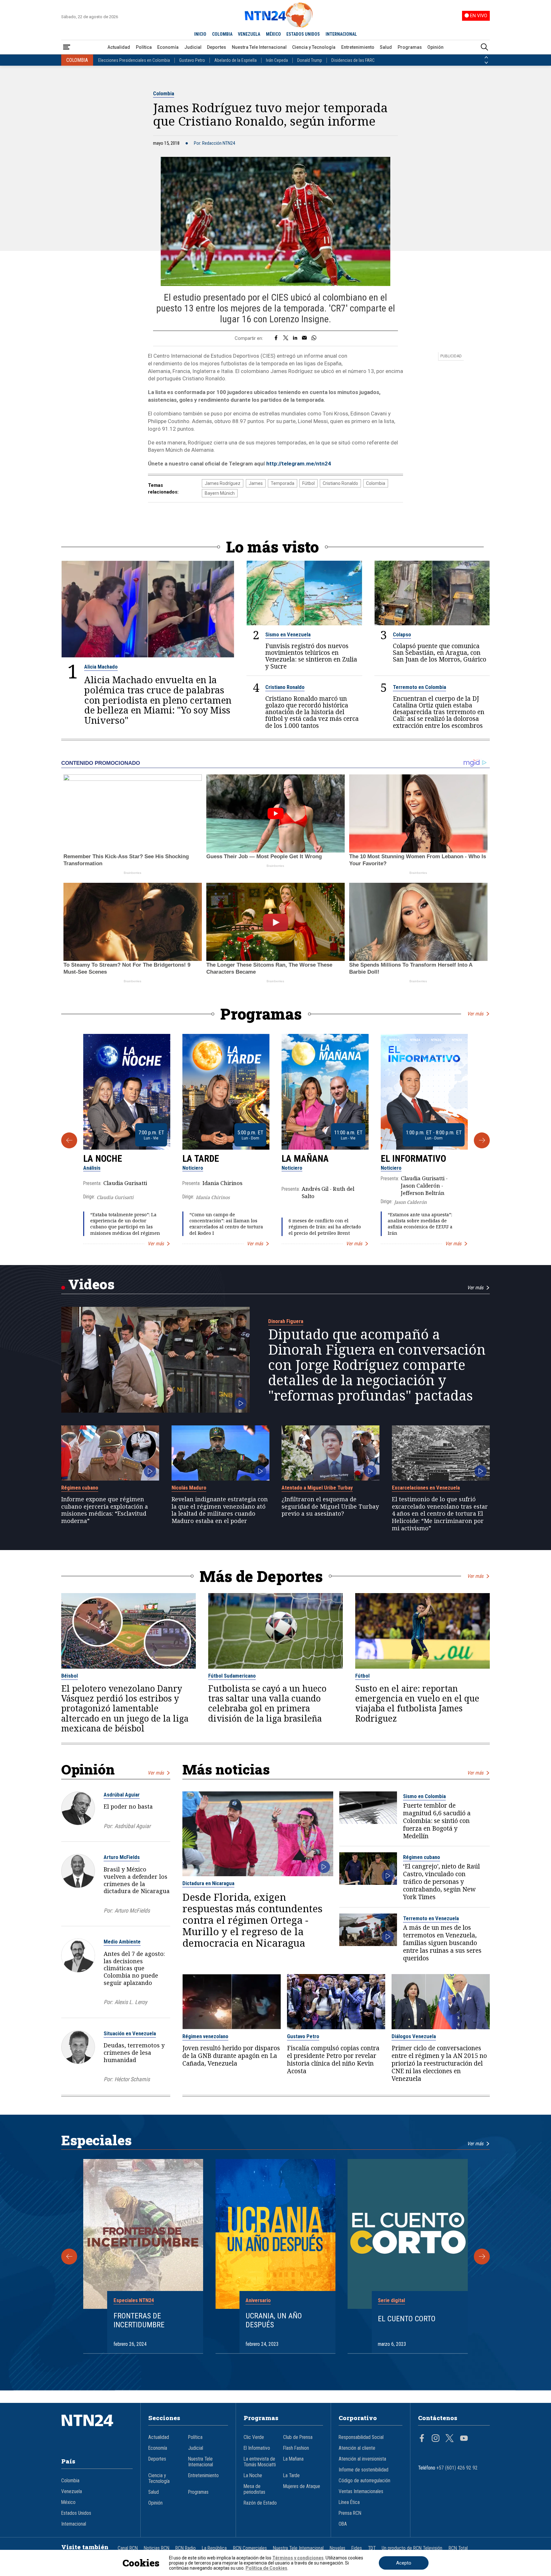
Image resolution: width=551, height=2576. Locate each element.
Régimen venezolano (205, 2036)
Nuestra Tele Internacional (259, 47)
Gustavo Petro (192, 60)
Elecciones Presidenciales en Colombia (134, 60)
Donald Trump (310, 60)
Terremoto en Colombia (419, 687)
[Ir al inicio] (97, 2430)
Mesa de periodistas (254, 2489)
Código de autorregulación (364, 2481)
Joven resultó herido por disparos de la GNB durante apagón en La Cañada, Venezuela (231, 2056)
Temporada (283, 483)
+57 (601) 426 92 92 (457, 2468)
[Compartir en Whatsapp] (314, 338)
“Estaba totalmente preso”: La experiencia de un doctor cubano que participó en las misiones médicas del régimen (125, 1224)
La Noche (103, 1159)
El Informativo (413, 1159)
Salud (386, 47)
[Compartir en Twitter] (286, 338)
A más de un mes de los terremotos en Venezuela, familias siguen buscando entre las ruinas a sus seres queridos (442, 1943)
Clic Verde (254, 2437)
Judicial (193, 47)
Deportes (217, 47)
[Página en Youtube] (464, 2439)
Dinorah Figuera (286, 1321)
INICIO (200, 34)
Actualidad (119, 47)
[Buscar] (484, 47)
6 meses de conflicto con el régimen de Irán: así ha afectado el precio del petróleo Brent (325, 1227)
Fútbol (309, 483)
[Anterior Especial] (69, 2257)
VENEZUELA (249, 34)
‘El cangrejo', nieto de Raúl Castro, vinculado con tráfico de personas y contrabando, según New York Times (441, 1882)
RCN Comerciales (250, 2548)
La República (214, 2548)
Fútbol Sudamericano (232, 1676)
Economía (168, 47)
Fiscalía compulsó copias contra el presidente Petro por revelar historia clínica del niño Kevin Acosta (333, 2060)
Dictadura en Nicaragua (208, 1883)
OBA (343, 2524)
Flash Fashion (296, 2448)
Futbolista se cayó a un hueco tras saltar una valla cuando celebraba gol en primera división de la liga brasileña (267, 1704)
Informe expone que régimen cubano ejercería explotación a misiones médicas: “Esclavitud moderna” (105, 1510)
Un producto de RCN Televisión (412, 2548)
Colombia (164, 93)
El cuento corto (407, 2319)
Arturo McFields (122, 1857)
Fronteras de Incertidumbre (139, 2320)
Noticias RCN (157, 2548)
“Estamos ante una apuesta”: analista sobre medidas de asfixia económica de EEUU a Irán (420, 1224)
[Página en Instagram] (436, 2439)
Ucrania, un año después (274, 2320)
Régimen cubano (80, 1488)
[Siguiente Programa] (482, 1140)
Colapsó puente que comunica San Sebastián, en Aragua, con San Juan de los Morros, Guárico (440, 652)
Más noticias (226, 1769)
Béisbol (70, 1676)
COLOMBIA (222, 34)
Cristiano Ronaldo (340, 483)
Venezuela (72, 2492)
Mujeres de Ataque (302, 2486)
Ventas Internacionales (361, 2492)
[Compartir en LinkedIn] (295, 338)
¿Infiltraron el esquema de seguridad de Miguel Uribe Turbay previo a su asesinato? (330, 1506)
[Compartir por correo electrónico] (304, 338)
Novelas (338, 2548)
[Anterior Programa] (69, 1140)
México (68, 2502)
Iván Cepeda (277, 60)
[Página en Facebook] (422, 2439)
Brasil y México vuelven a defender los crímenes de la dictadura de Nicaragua (137, 1880)
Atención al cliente (357, 2448)
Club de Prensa (298, 2437)
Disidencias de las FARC (353, 60)
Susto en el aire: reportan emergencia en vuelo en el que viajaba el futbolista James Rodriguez (417, 1704)
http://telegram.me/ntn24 (299, 464)
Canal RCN (128, 2548)
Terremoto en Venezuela (431, 1918)
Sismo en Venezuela (288, 634)
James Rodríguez (223, 483)
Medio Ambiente (122, 1942)
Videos (91, 1284)
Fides (357, 2548)
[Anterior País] (486, 57)
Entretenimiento (358, 47)
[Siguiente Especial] (482, 2257)
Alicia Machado (101, 667)
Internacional (74, 2524)
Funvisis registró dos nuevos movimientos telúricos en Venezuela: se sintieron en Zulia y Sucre (311, 656)
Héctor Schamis (132, 2079)
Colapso (402, 634)
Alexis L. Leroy (131, 2002)
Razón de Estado (260, 2503)
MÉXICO (273, 34)
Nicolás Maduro (189, 1488)
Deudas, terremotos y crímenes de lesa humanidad (134, 2053)
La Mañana (305, 1159)
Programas (410, 47)
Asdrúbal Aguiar (122, 1795)
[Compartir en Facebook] (276, 338)
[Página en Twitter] (450, 2439)
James (256, 483)
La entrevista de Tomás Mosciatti (260, 2462)
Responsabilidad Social (361, 2437)
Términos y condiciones (298, 2558)
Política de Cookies (266, 2568)
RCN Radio (186, 2548)
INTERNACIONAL (341, 34)
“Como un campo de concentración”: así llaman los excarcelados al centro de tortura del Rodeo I (226, 1224)
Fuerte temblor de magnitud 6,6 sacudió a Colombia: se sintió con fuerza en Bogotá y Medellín (437, 1821)
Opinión (435, 47)
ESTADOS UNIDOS (303, 34)
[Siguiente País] (486, 63)
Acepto (404, 2563)
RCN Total (458, 2548)
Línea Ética (349, 2502)
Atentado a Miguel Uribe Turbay (317, 1488)
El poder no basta (128, 1806)
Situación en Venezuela (130, 2033)
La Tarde (201, 1159)
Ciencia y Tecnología (314, 47)
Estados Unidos (76, 2513)
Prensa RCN (350, 2513)
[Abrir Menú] (67, 47)
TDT (372, 2548)
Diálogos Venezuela (414, 2036)
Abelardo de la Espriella (235, 60)
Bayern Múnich (220, 493)
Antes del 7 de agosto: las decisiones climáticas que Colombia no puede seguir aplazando (134, 1968)
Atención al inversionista (362, 2459)
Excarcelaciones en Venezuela (426, 1488)
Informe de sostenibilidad (364, 2470)
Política (144, 47)
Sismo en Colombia (424, 1796)
